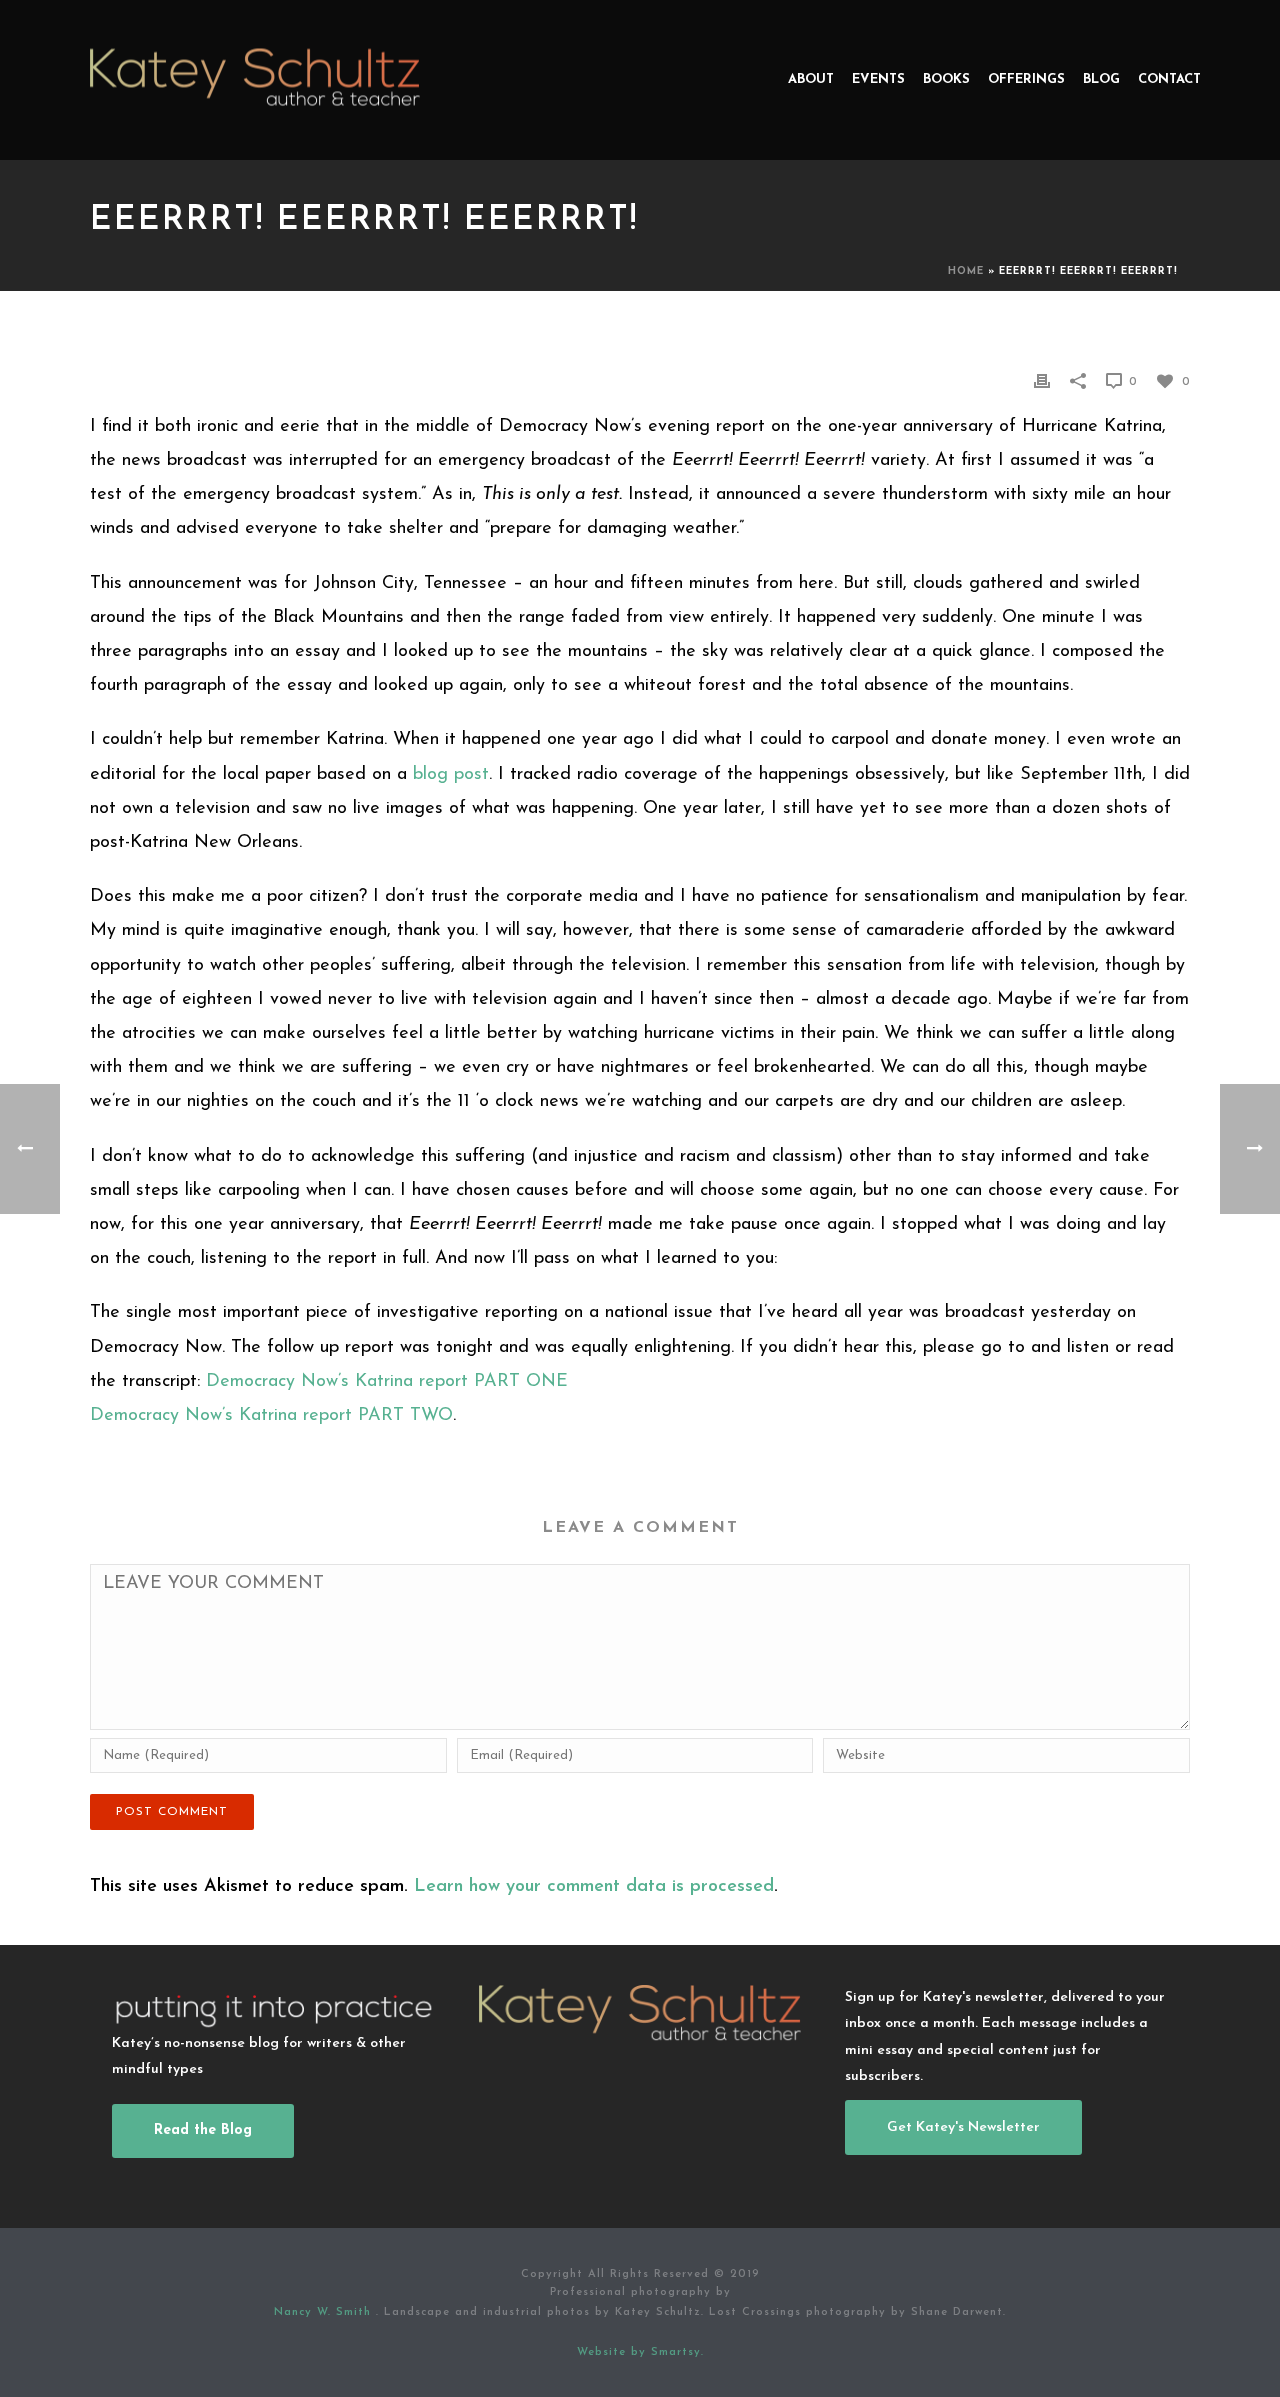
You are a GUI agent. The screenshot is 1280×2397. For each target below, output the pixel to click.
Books (946, 79)
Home (966, 271)
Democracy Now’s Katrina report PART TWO (271, 1416)
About (811, 79)
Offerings (1026, 79)
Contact (1169, 79)
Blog (1101, 79)
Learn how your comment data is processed (594, 1887)
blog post (451, 775)
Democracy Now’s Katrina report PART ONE (387, 1382)
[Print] (1042, 381)
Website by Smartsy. (640, 2352)
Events (878, 79)
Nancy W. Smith (325, 2312)
